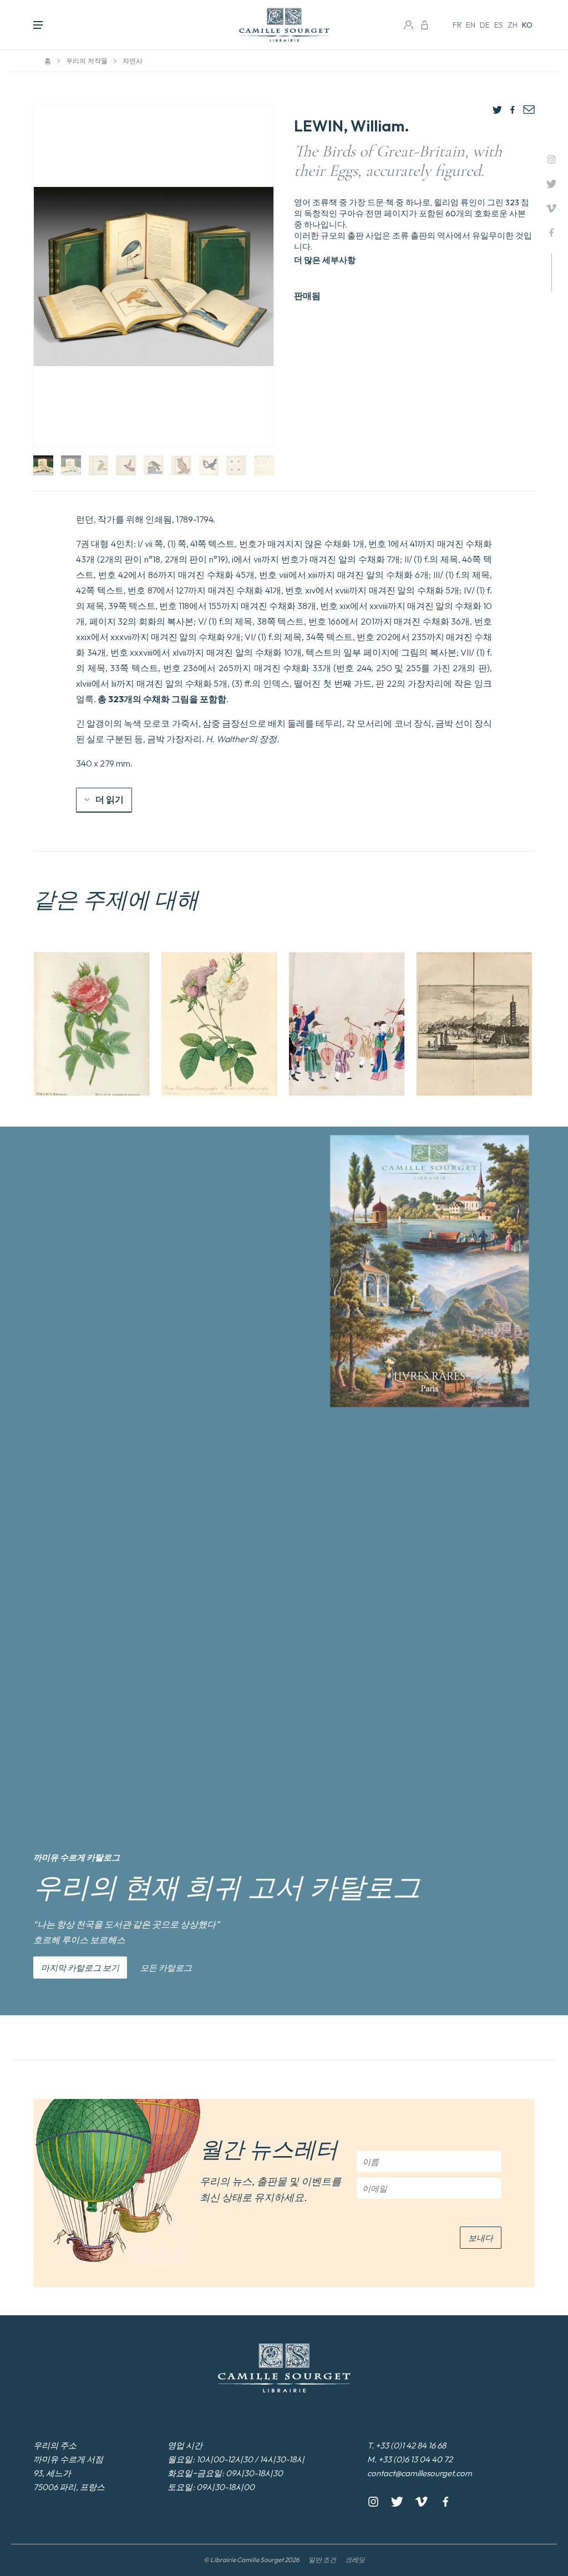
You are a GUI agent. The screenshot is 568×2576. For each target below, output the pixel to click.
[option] (92, 1024)
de (485, 25)
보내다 (481, 2238)
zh (513, 25)
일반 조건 (322, 2560)
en (471, 25)
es (499, 25)
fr (457, 25)
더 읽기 (110, 799)
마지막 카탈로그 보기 (80, 1968)
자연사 (133, 61)
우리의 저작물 (87, 61)
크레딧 (355, 2560)
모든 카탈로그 (166, 1968)
